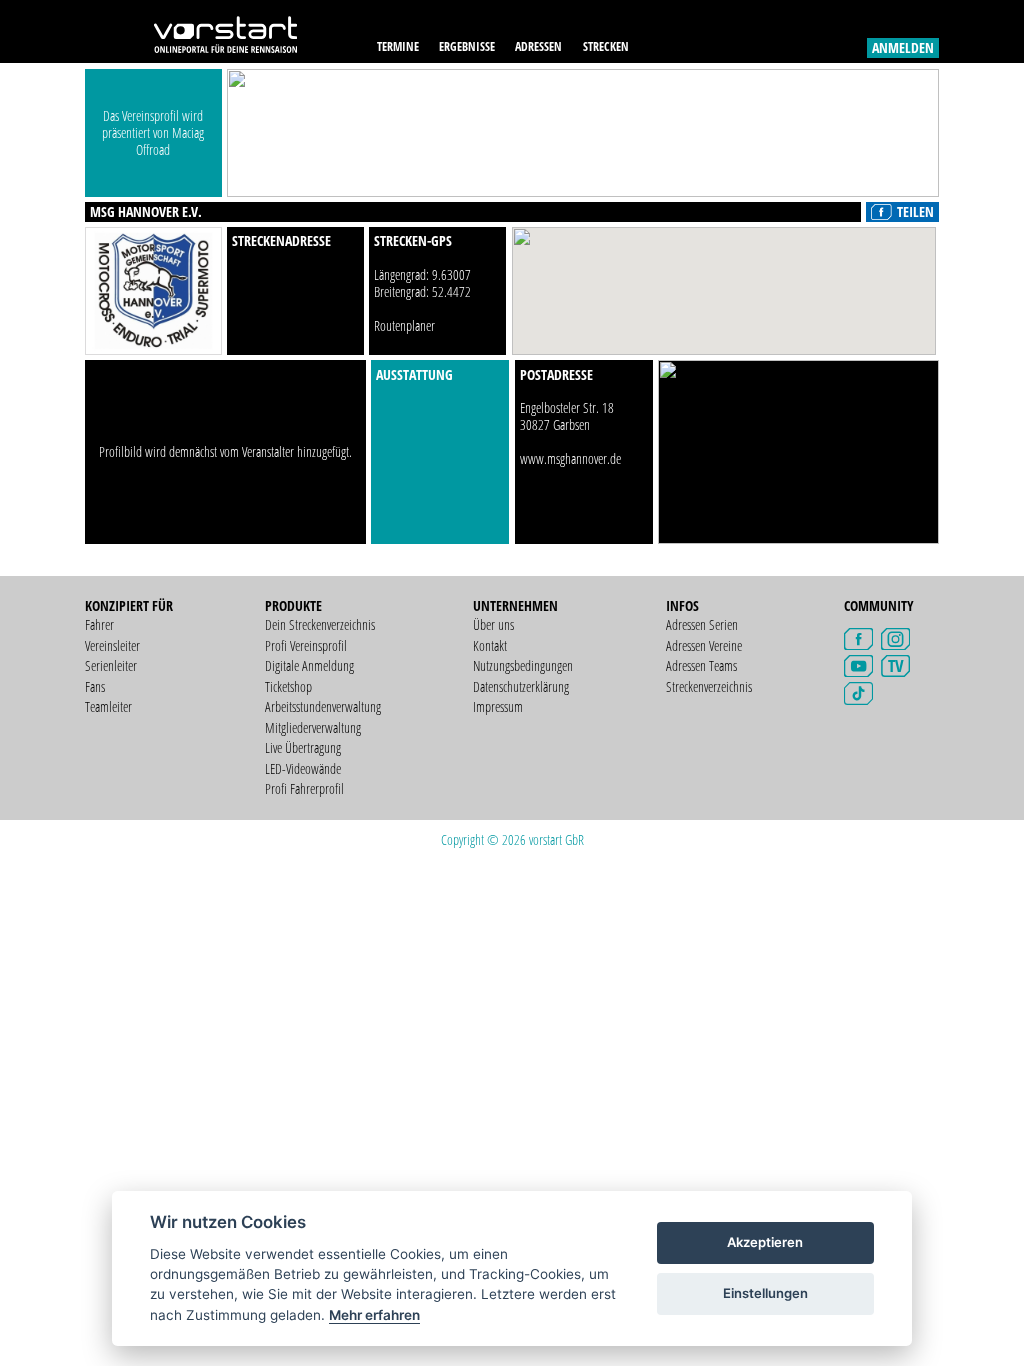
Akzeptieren (765, 1242)
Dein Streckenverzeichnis (320, 624)
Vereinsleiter (112, 645)
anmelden (903, 47)
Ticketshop (288, 686)
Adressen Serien (702, 624)
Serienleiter (111, 665)
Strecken (606, 46)
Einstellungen (765, 1293)
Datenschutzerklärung (521, 686)
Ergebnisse (467, 46)
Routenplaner (404, 325)
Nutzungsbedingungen (523, 665)
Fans (95, 686)
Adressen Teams (701, 665)
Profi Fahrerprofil (304, 788)
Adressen (538, 46)
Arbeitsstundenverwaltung (323, 706)
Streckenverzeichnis (709, 686)
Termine (398, 46)
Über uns (493, 624)
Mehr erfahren (374, 1315)
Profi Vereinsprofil (306, 645)
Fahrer (99, 624)
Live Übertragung (303, 747)
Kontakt (490, 645)
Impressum (498, 706)
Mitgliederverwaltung (313, 727)
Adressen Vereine (704, 645)
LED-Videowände (303, 768)
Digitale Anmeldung (309, 665)
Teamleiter (108, 706)
